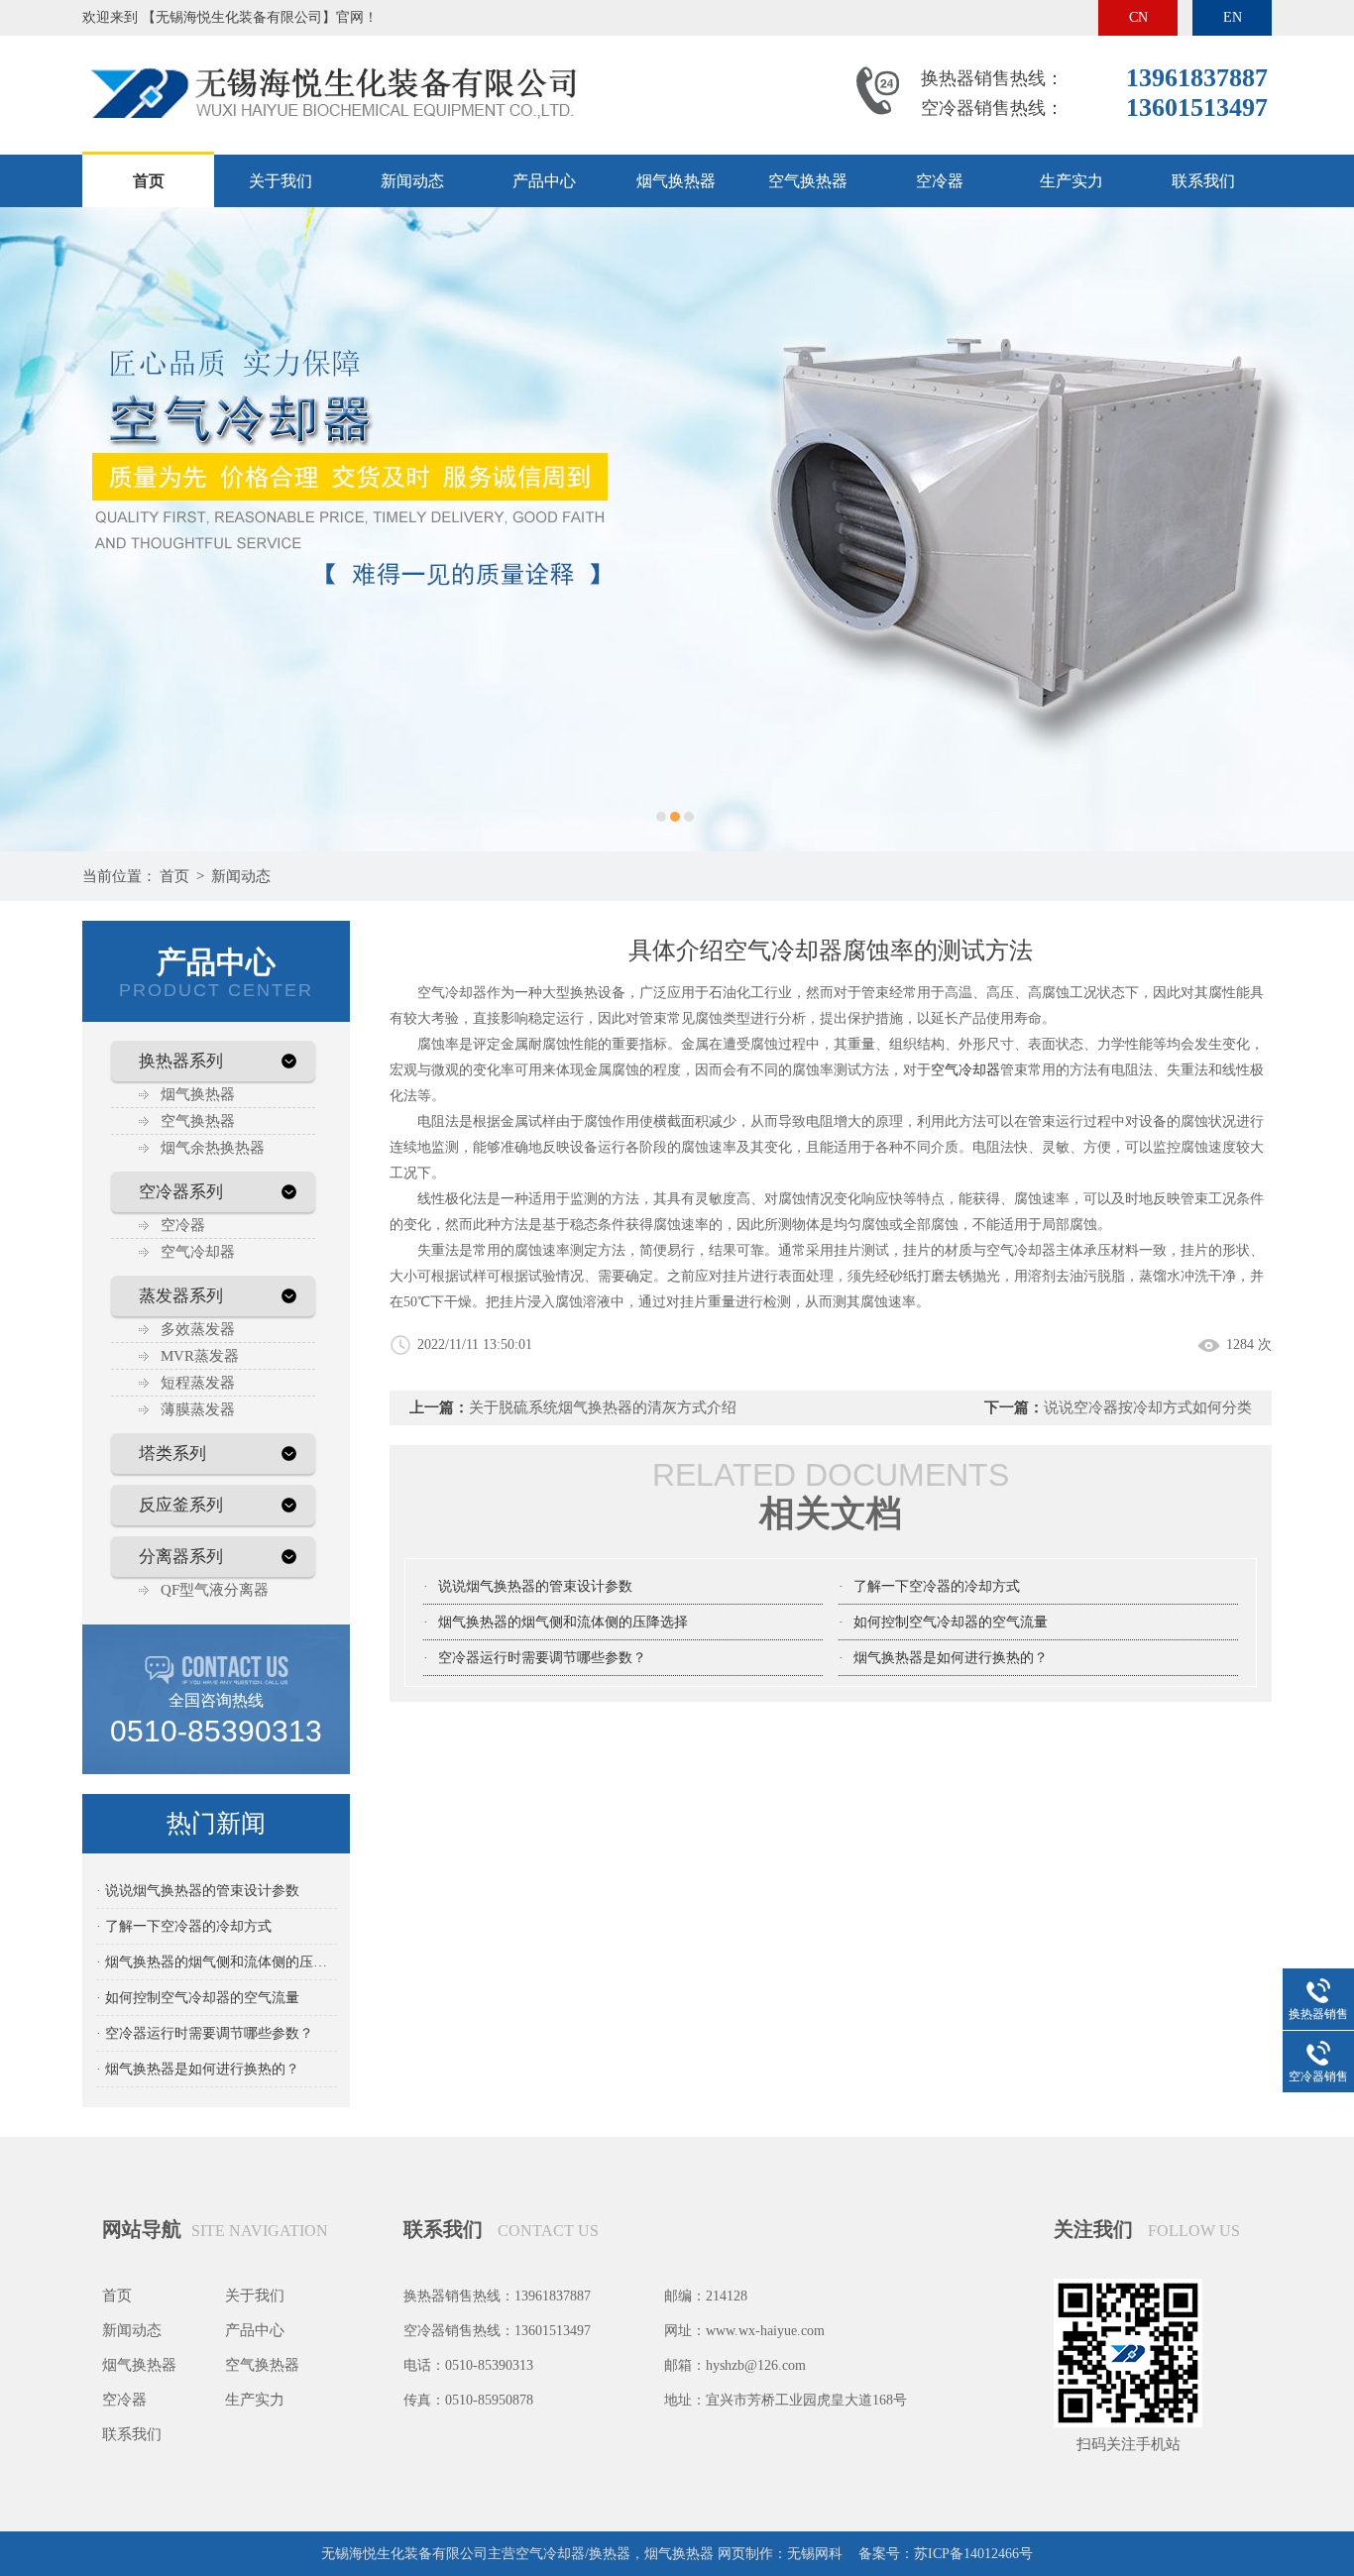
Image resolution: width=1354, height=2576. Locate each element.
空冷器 (940, 181)
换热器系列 (181, 1061)
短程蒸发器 (198, 1383)
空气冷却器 (198, 1252)
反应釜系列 (181, 1505)
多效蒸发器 (198, 1329)
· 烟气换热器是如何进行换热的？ (198, 2069)
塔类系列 (172, 1454)
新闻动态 (412, 181)
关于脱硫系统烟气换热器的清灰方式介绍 (603, 1407)
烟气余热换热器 (213, 1148)
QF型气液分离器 (215, 1590)
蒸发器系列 (181, 1296)
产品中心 (544, 181)
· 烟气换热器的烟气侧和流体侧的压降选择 (217, 1962)
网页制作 (745, 2554)
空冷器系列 (181, 1192)
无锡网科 (815, 2554)
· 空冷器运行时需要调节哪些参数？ (205, 2033)
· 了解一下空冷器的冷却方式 (184, 1926)
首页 (149, 181)
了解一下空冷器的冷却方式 (937, 1586)
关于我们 (281, 181)
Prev (35, 529)
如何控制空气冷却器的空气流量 (951, 1622)
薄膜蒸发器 (198, 1409)
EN (1233, 17)
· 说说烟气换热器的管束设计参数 (198, 1891)
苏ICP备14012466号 (973, 2554)
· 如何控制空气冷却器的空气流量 (198, 1998)
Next (1319, 529)
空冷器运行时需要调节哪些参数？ (542, 1658)
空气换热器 (808, 181)
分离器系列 (181, 1557)
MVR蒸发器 (200, 1356)
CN (1138, 17)
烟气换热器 (676, 181)
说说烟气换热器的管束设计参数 (535, 1586)
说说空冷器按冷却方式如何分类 (1148, 1407)
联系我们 (1203, 181)
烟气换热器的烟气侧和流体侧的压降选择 (563, 1622)
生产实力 (1072, 181)
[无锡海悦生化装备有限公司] (330, 53)
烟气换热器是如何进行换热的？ (951, 1658)
